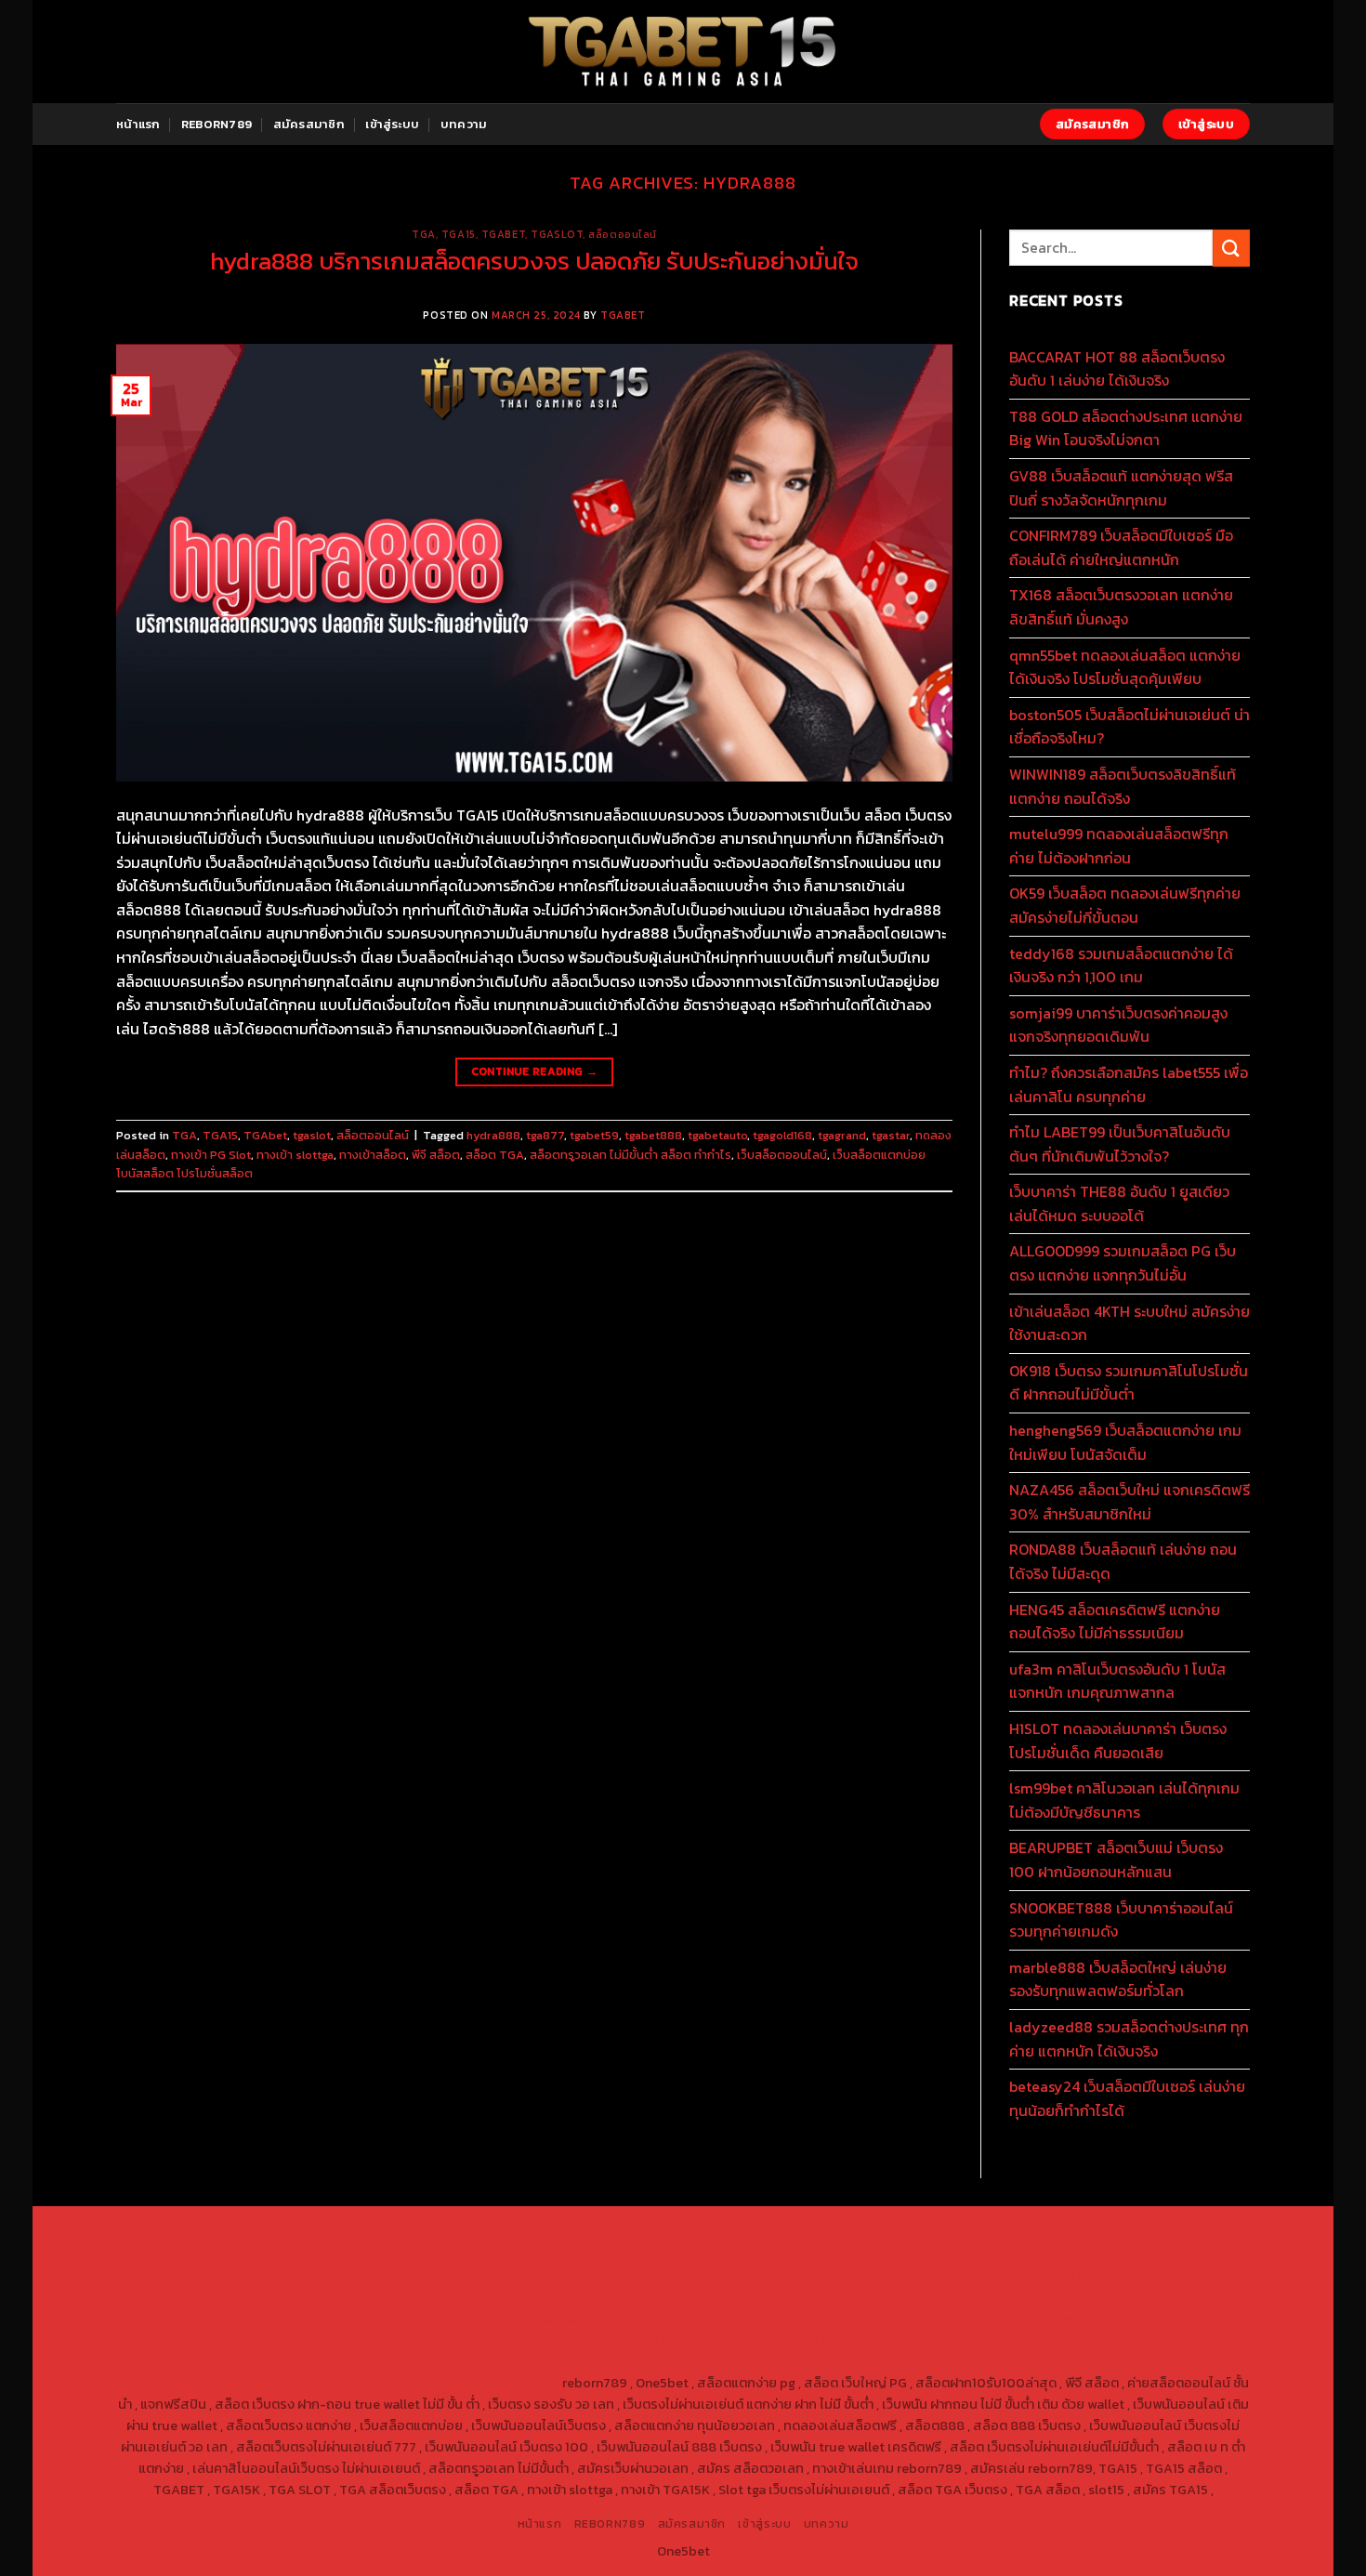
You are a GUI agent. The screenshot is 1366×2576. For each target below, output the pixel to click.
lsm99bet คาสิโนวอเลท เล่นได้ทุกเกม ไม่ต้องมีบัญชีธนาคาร (1124, 1800)
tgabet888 (653, 1135)
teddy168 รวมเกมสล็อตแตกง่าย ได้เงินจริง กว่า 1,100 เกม (1121, 966)
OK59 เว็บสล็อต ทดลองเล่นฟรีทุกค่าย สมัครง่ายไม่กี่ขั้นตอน (1125, 905)
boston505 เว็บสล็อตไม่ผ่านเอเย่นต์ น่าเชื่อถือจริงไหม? (1130, 727)
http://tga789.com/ (229, 2276)
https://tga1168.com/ (1013, 2254)
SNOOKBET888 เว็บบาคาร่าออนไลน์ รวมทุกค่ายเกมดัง (1121, 1920)
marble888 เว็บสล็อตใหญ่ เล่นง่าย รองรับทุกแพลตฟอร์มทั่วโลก (1118, 1979)
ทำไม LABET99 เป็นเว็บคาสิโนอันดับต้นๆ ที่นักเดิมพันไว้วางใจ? (1120, 1144)
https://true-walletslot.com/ (298, 2383)
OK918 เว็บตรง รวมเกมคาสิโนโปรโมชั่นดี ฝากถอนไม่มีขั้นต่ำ (1129, 1383)
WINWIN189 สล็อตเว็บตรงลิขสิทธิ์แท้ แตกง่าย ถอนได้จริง (1123, 786)
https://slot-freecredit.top (534, 2319)
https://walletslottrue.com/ (888, 2361)
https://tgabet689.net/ (594, 2361)
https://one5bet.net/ (335, 2297)
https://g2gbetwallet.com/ (577, 2340)
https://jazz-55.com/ (1101, 2319)
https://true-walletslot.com (704, 2319)
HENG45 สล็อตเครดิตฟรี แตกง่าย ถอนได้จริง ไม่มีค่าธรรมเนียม (1115, 1622)
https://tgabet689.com (449, 2361)
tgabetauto (717, 1135)
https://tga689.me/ (315, 2361)
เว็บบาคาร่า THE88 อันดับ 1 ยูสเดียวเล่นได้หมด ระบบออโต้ (1119, 1203)
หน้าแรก (138, 124)
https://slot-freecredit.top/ (474, 2383)
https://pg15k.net (325, 2254)
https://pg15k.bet (958, 2233)
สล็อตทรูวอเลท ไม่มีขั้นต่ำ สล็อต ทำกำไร (630, 1155)
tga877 (545, 1135)
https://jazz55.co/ (264, 2340)
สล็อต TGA (495, 1155)
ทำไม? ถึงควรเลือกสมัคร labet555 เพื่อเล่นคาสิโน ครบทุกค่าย (1129, 1084)
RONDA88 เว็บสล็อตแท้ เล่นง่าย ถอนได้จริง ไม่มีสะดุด (1123, 1561)
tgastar (891, 1135)
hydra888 (493, 1135)
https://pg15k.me (1066, 2233)
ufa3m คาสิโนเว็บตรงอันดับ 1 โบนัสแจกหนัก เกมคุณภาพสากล (1117, 1681)
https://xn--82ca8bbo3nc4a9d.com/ (935, 2340)
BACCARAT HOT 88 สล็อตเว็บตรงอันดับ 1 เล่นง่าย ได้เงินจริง (1117, 369)
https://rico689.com (581, 2233)
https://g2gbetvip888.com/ (408, 2340)
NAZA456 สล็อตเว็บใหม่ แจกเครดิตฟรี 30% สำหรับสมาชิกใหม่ (1130, 1502)
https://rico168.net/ (1137, 2276)
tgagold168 (782, 1135)
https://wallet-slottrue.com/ (1064, 2361)
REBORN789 (217, 124)
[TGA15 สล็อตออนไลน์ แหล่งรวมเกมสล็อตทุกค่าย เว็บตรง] (683, 52)
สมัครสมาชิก (309, 124)
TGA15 (459, 234)
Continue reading (535, 1071)
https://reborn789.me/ (1036, 2297)
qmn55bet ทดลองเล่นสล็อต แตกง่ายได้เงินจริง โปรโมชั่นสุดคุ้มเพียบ (1125, 667)
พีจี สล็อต (436, 1155)
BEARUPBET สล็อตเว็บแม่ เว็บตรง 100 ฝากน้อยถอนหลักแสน (1116, 1860)
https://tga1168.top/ (478, 2276)
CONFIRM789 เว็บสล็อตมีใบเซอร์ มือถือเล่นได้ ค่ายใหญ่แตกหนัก (1121, 547)
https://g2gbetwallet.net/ (740, 2340)
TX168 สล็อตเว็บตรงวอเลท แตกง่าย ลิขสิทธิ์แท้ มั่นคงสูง (1121, 607)
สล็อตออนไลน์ (623, 234)
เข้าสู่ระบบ (392, 124)
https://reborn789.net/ (726, 2297)
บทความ (464, 124)
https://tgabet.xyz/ (1139, 2254)
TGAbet (503, 234)
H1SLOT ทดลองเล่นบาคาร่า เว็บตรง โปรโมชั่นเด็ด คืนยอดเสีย (1118, 1741)
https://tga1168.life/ (602, 2276)
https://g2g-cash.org (711, 2233)
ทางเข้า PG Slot (211, 1155)
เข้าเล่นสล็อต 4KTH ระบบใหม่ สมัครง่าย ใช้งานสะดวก (1130, 1323)
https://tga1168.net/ (353, 2276)
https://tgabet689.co (734, 2361)
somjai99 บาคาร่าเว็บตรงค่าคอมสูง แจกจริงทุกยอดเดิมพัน (1118, 1025)
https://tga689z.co (329, 2233)
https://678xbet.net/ (729, 2276)
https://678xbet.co (856, 2276)
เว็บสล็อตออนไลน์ (782, 1155)
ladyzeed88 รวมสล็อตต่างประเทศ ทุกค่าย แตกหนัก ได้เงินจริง (1129, 2039)
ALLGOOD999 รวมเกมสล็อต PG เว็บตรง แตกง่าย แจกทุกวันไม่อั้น (1123, 1263)
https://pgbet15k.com (448, 2254)
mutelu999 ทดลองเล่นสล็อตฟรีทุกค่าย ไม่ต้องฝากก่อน (1119, 846)
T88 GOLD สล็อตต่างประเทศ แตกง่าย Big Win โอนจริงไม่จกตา (1126, 428)
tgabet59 (594, 1135)
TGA (424, 234)
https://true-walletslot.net (881, 2297)
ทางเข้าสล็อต (373, 1155)
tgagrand (842, 1135)
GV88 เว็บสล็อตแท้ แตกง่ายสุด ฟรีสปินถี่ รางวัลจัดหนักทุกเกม (1121, 488)
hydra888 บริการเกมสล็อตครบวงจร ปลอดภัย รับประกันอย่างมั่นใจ (534, 261)
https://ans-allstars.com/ (996, 2276)
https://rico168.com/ (205, 2297)
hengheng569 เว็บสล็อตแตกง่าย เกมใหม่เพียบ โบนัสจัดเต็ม (1125, 1442)
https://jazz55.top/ (852, 2319)
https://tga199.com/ (591, 2297)
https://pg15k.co (219, 2254)
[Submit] (1231, 248)
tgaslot (557, 234)
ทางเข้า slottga (295, 1155)
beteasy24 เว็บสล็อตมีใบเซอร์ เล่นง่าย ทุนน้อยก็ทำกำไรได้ (1127, 2098)
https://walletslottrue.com (199, 2319)
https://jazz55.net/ (1167, 2297)
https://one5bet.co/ (464, 2297)
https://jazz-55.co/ (974, 2319)
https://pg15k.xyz (1175, 2233)
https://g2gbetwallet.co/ (1128, 2340)
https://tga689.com (192, 2361)
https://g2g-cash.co (840, 2233)
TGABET (623, 315)
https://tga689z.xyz (453, 2233)
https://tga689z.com (203, 2233)
